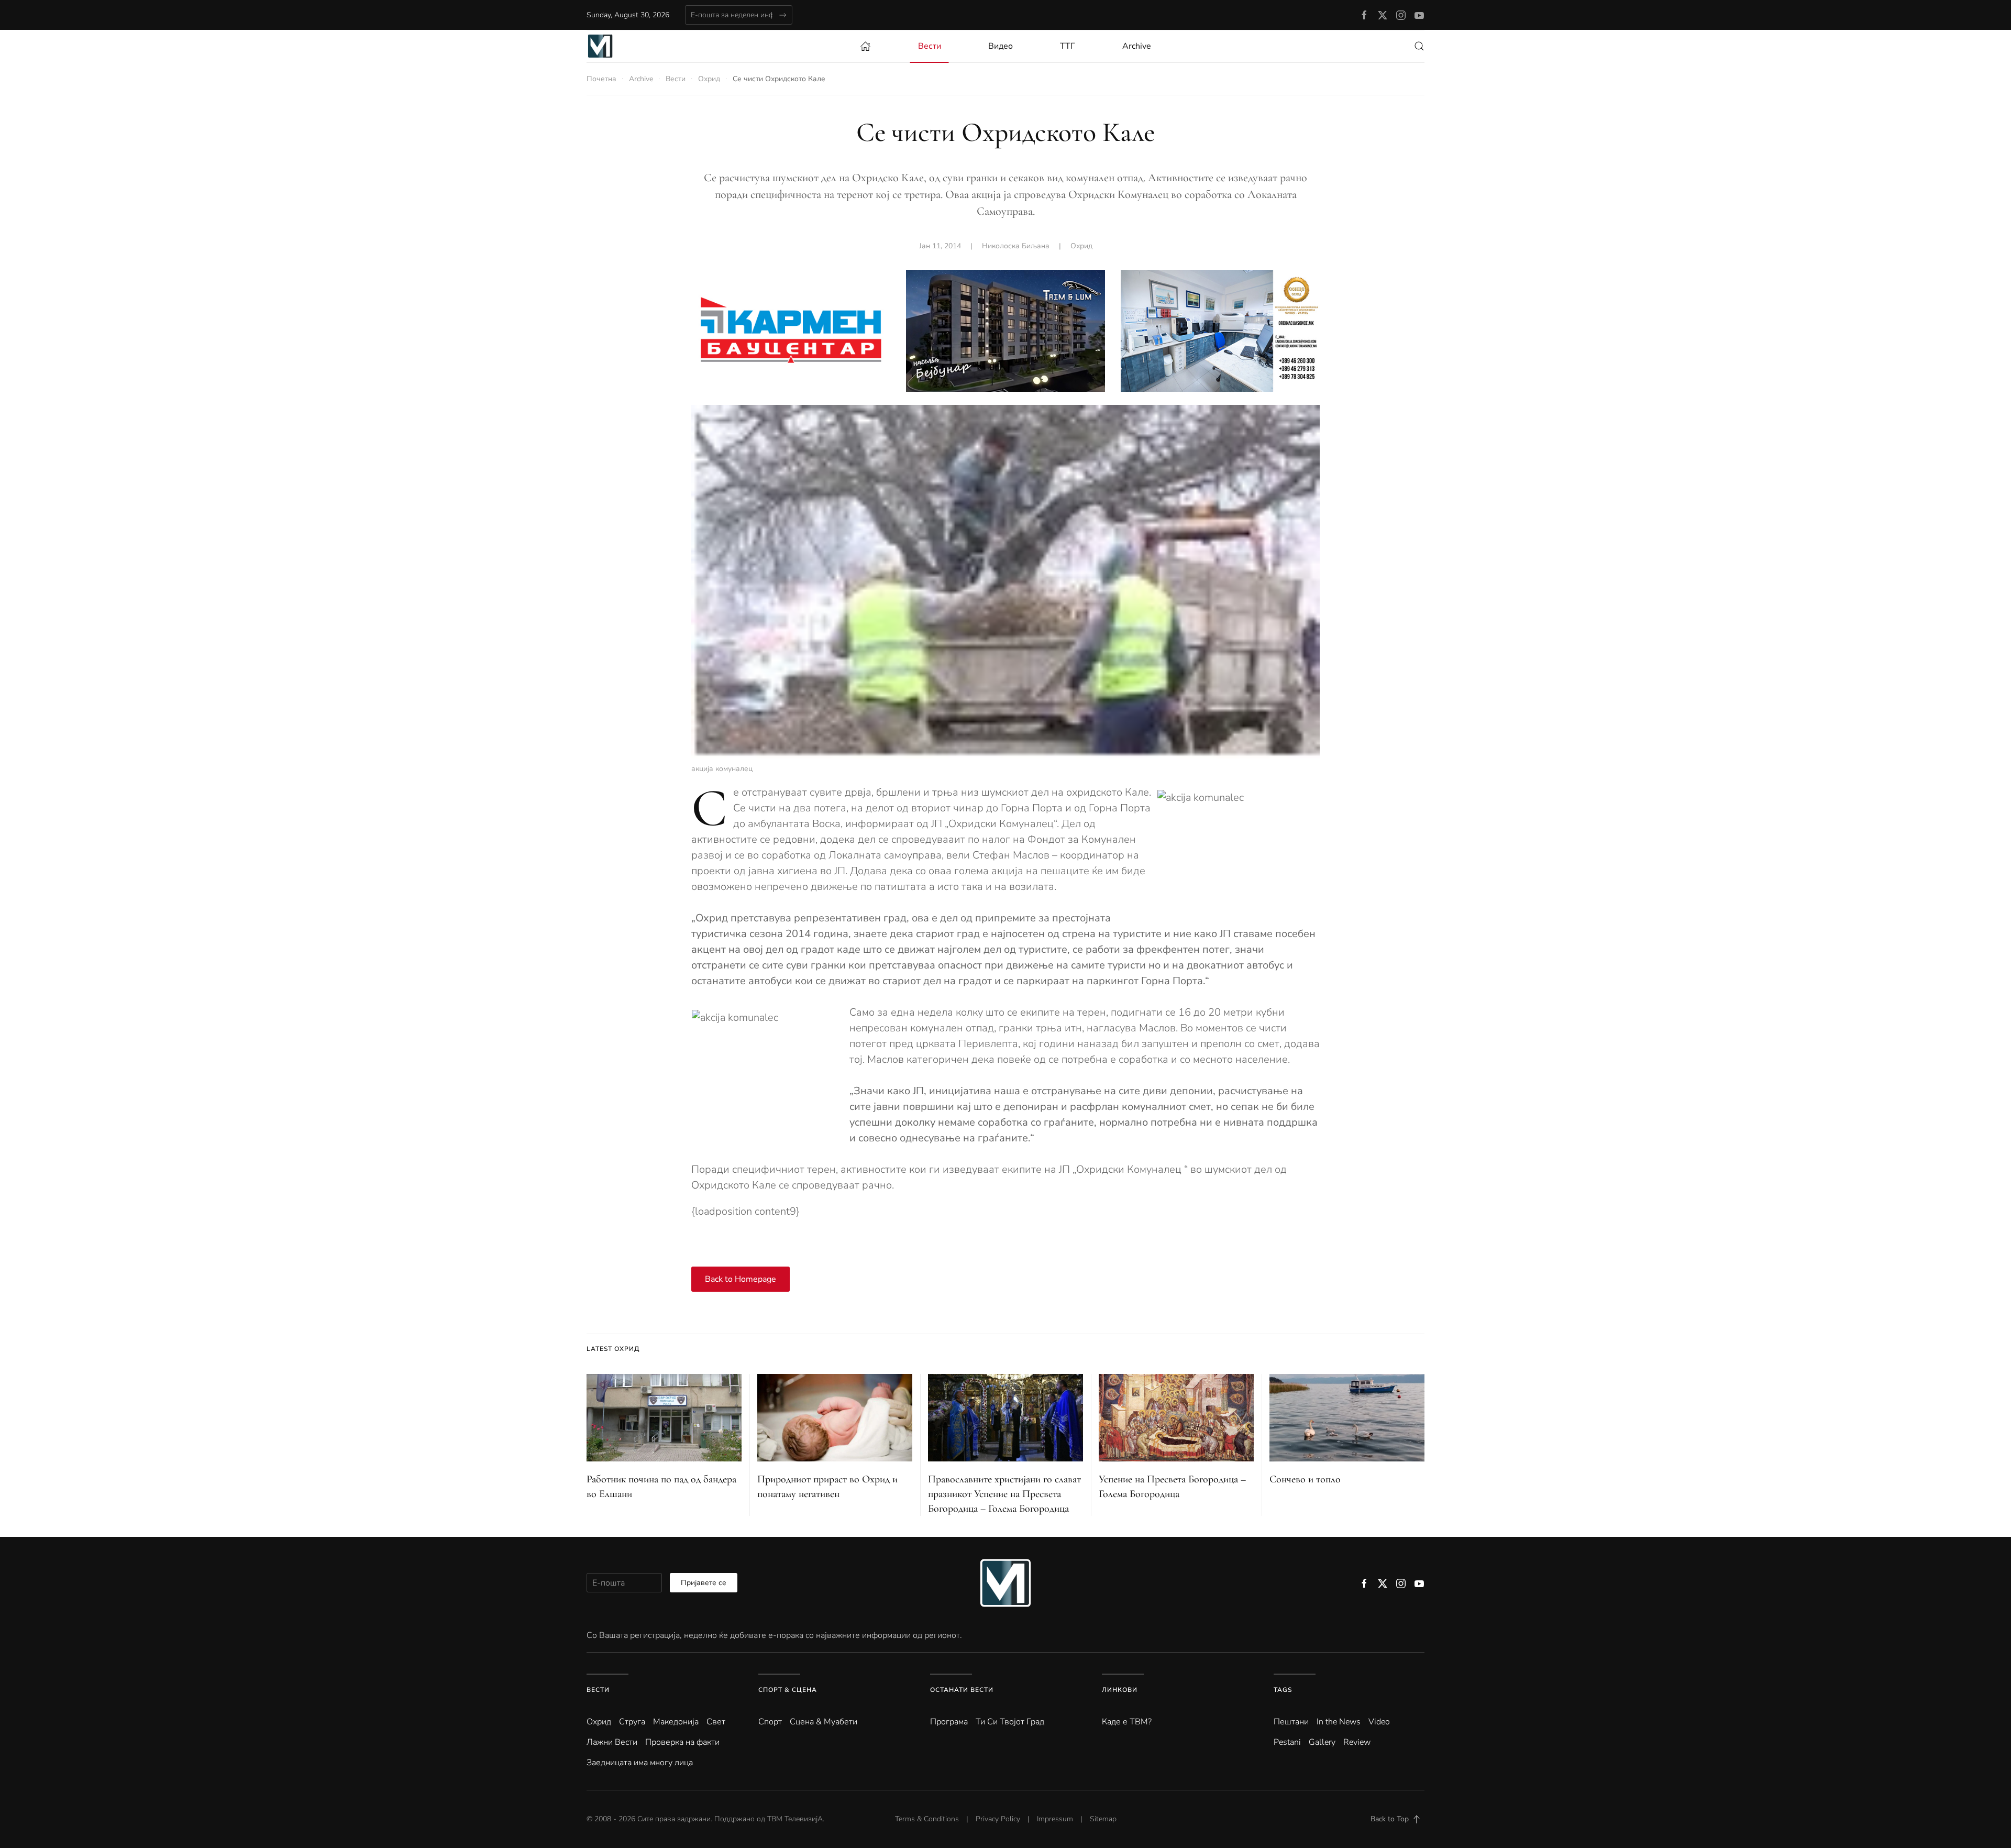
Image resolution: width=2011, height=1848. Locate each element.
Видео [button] (1001, 46)
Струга (632, 1722)
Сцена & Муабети (824, 1722)
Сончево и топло (1305, 1479)
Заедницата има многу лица (640, 1763)
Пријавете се (704, 1583)
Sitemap (1103, 1819)
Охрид (1081, 246)
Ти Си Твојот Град (1010, 1722)
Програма (949, 1722)
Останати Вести (962, 1690)
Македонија (676, 1722)
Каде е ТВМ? (1127, 1722)
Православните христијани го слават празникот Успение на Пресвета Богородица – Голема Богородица (1004, 1494)
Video (1379, 1722)
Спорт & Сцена (788, 1690)
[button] (1419, 46)
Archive (1137, 46)
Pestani (1287, 1742)
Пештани (1291, 1722)
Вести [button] (930, 46)
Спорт (770, 1722)
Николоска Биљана (1016, 246)
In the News (1339, 1722)
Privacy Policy (998, 1819)
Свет (716, 1722)
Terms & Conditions (927, 1819)
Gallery (1322, 1742)
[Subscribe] (783, 15)
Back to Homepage (741, 1279)
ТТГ (1068, 46)
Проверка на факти (682, 1742)
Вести (598, 1690)
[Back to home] (600, 46)
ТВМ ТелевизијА (795, 1819)
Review (1357, 1742)
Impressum (1055, 1819)
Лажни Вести (612, 1742)
